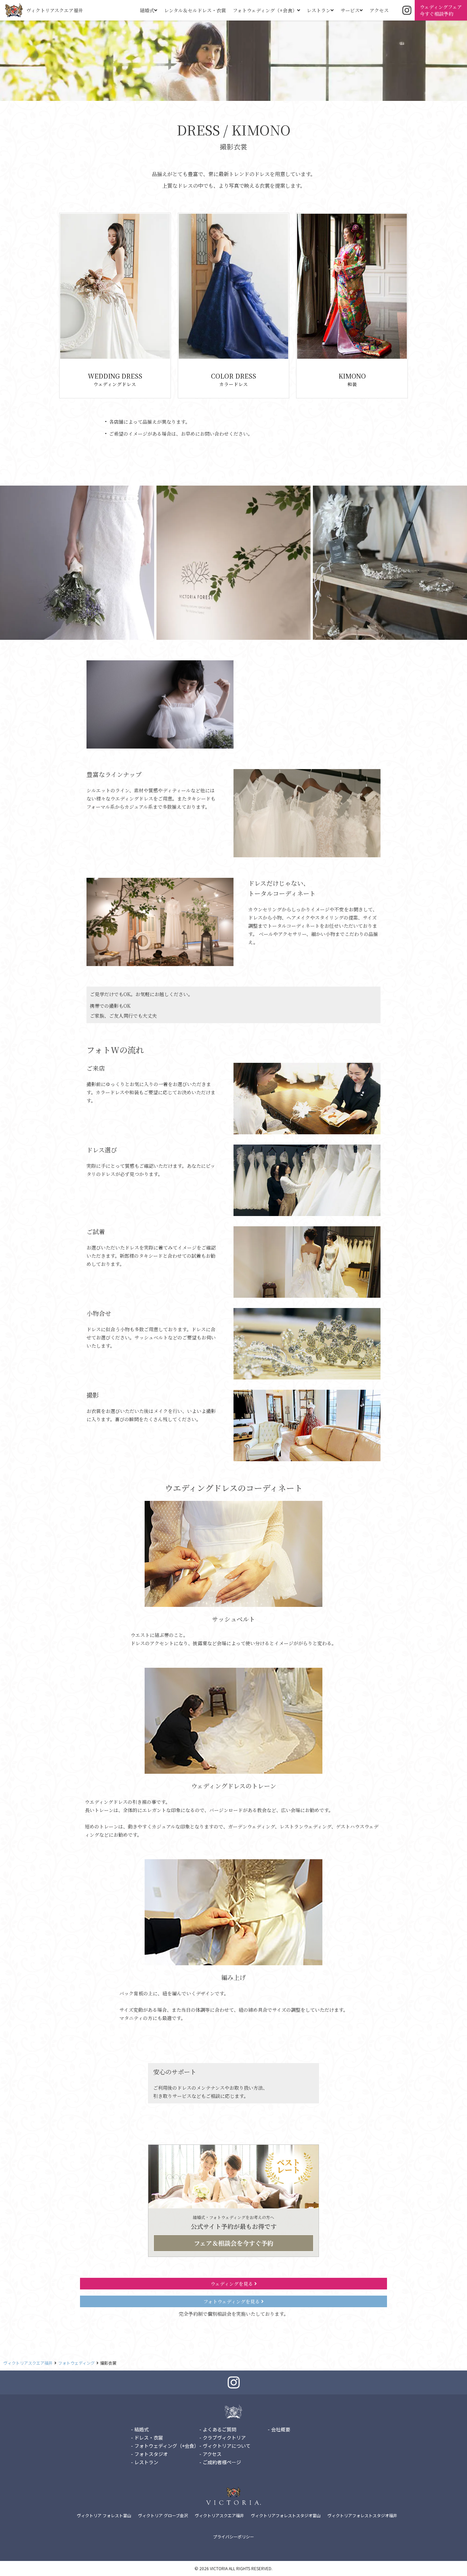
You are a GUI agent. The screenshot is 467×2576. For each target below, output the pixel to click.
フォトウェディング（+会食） (265, 10)
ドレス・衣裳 (149, 2438)
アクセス (379, 10)
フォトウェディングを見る (232, 2301)
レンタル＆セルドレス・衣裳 (195, 10)
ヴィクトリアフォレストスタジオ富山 (286, 2515)
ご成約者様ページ (222, 2462)
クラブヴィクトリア (224, 2438)
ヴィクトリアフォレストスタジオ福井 (362, 2515)
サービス (350, 10)
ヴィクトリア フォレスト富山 (104, 2515)
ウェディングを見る (232, 2284)
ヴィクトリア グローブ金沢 (163, 2515)
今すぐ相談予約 (441, 10)
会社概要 (281, 2429)
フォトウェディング (76, 2363)
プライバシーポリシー (233, 2537)
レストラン (319, 10)
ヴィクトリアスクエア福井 (55, 10)
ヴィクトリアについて (227, 2446)
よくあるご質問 (219, 2429)
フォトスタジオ (151, 2454)
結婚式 (147, 10)
